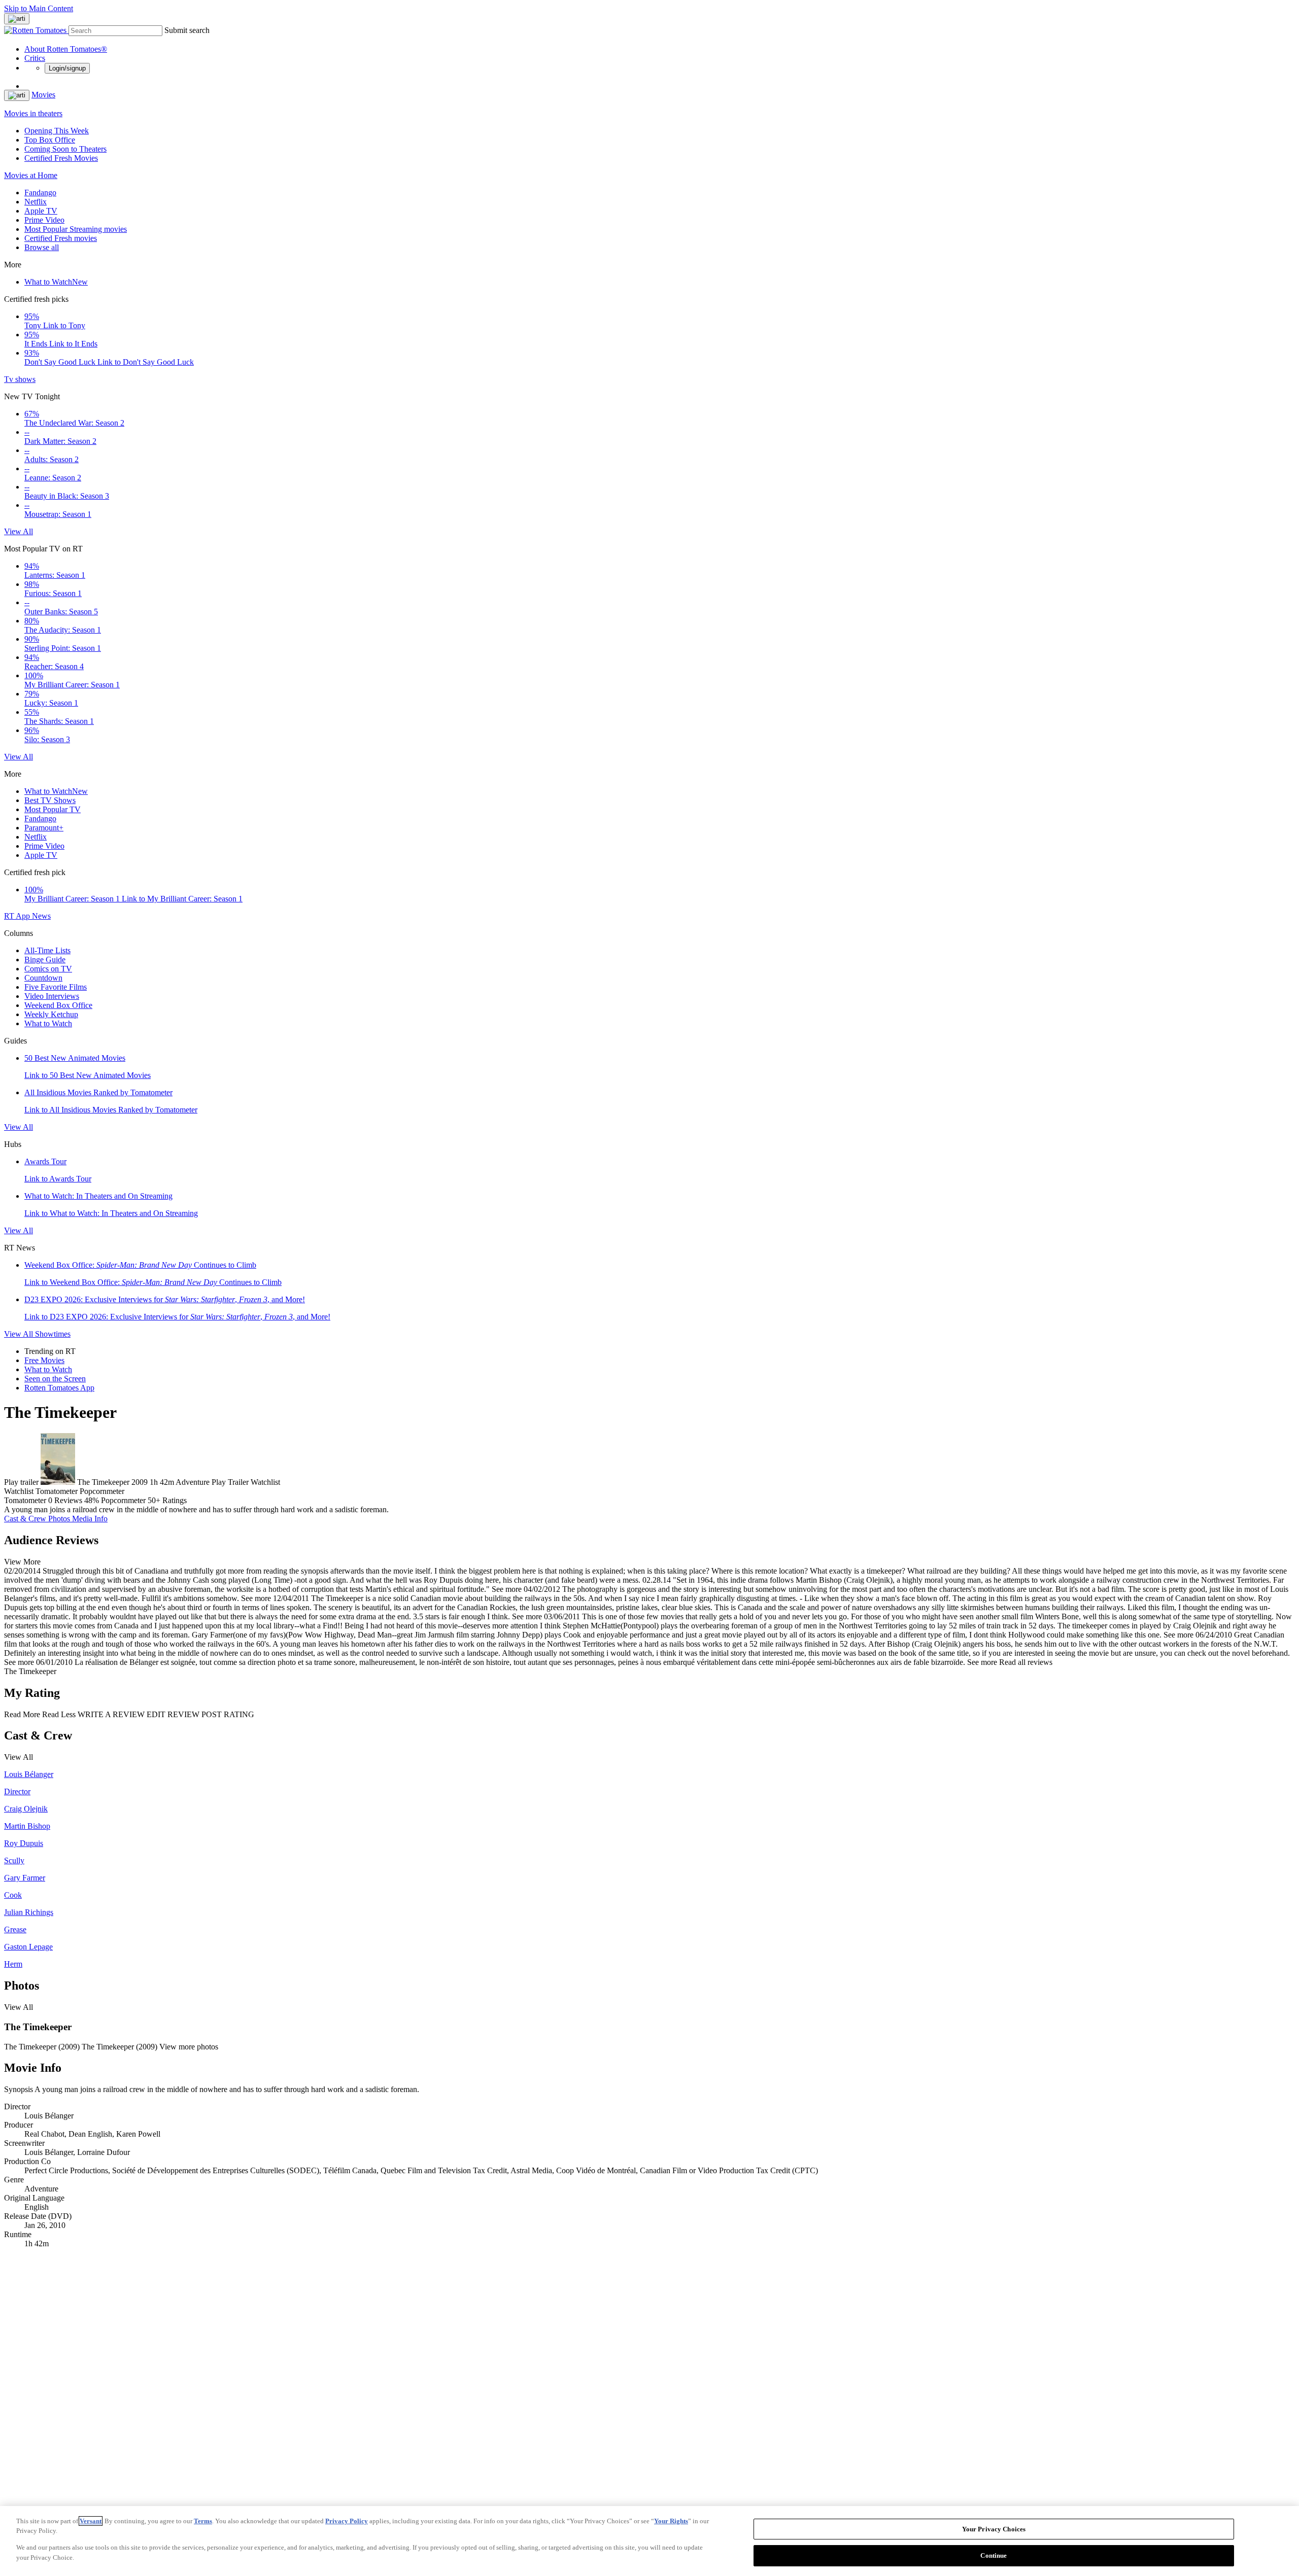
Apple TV (41, 211)
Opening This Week (57, 131)
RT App (18, 916)
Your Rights (671, 2521)
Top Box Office (50, 140)
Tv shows (20, 379)
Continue (994, 2555)
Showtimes (53, 1334)
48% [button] (92, 1500)
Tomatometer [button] (25, 1500)
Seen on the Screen (55, 1379)
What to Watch (56, 282)
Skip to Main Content (39, 8)
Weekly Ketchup (51, 1014)
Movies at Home (31, 175)
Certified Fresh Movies (61, 158)
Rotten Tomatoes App (59, 1388)
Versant (91, 2521)
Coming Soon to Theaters (65, 149)
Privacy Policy (347, 2521)
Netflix (36, 202)
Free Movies (44, 1360)
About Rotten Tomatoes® (66, 49)
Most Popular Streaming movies (76, 229)
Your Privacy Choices (994, 2529)
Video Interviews (52, 996)
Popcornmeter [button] (123, 1500)
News (41, 916)
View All (19, 531)
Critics (35, 58)
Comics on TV (48, 969)
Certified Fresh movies (61, 238)
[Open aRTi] (17, 19)
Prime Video (44, 220)
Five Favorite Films (56, 987)
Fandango (40, 193)
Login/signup (67, 68)
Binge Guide (45, 960)
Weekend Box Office (58, 1005)
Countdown (43, 978)
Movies (43, 95)
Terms (203, 2521)
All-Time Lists (47, 950)
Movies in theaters (33, 113)
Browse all (42, 247)
